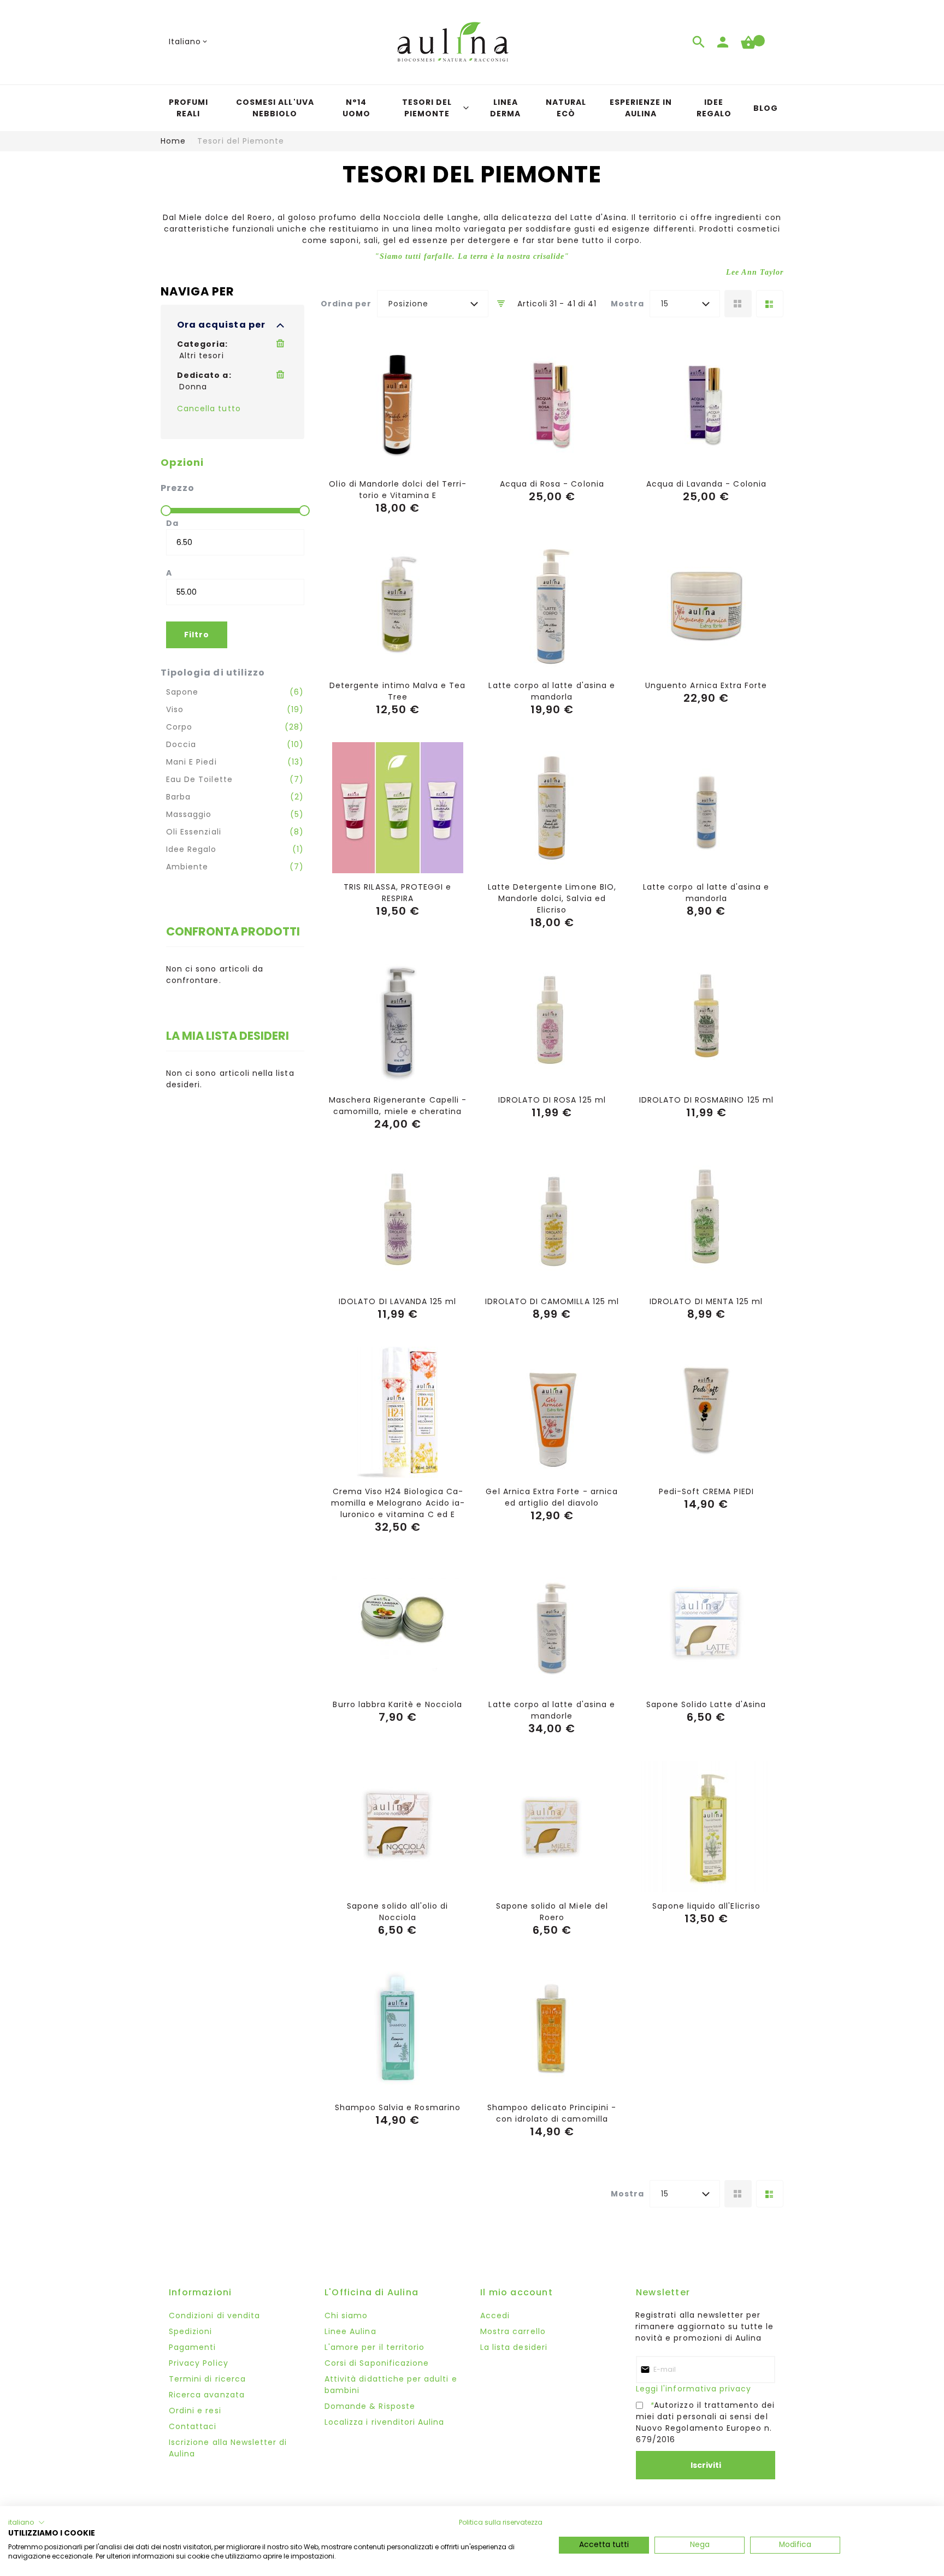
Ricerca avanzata (207, 2395)
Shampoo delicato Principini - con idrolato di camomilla (552, 2113)
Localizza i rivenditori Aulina (385, 2422)
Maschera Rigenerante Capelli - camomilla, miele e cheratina (398, 1106)
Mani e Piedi (191, 762)
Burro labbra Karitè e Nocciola (397, 1704)
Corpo (179, 727)
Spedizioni (191, 2331)
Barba (178, 797)
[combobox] (433, 304)
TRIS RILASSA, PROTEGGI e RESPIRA (397, 893)
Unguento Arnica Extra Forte (706, 685)
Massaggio (189, 814)
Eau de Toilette (199, 779)
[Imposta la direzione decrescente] (501, 304)
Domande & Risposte (370, 2406)
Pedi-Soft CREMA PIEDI (706, 1491)
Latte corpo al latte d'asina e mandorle (552, 1710)
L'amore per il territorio (374, 2347)
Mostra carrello (513, 2331)
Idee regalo (191, 849)
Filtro (197, 635)
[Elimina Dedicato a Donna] (282, 375)
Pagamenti (192, 2347)
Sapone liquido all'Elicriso (706, 1906)
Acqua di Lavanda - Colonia (706, 484)
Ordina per (346, 304)
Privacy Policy (199, 2363)
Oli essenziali (194, 832)
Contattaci (193, 2426)
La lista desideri (514, 2347)
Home (173, 141)
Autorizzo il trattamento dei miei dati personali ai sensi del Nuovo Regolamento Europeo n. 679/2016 (706, 2422)
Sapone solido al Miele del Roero (552, 1912)
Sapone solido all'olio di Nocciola (397, 1912)
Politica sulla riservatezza (501, 2522)
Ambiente (187, 867)
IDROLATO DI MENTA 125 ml (706, 1301)
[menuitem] (188, 108)
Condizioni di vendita (214, 2316)
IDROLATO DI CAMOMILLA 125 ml (552, 1301)
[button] (189, 42)
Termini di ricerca (207, 2379)
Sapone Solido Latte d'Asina (706, 1704)
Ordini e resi (195, 2411)
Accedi (495, 2316)
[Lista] (770, 304)
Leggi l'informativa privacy (694, 2389)
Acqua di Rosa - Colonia (552, 484)
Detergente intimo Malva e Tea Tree (397, 691)
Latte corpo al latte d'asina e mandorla (552, 691)
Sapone (182, 692)
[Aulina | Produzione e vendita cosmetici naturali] (453, 42)
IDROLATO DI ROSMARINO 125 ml (706, 1100)
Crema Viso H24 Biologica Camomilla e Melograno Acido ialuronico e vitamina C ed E (398, 1503)
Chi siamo (346, 2316)
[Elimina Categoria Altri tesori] (282, 344)
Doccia (181, 744)
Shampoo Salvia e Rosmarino (398, 2107)
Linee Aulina (350, 2331)
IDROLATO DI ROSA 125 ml (552, 1100)
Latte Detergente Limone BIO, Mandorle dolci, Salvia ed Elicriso (552, 898)
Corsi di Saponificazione (377, 2363)
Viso (175, 709)
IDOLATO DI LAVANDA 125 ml (397, 1301)
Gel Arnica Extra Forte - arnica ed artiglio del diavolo (552, 1497)
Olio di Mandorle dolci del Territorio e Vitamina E (397, 490)
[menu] (472, 108)
